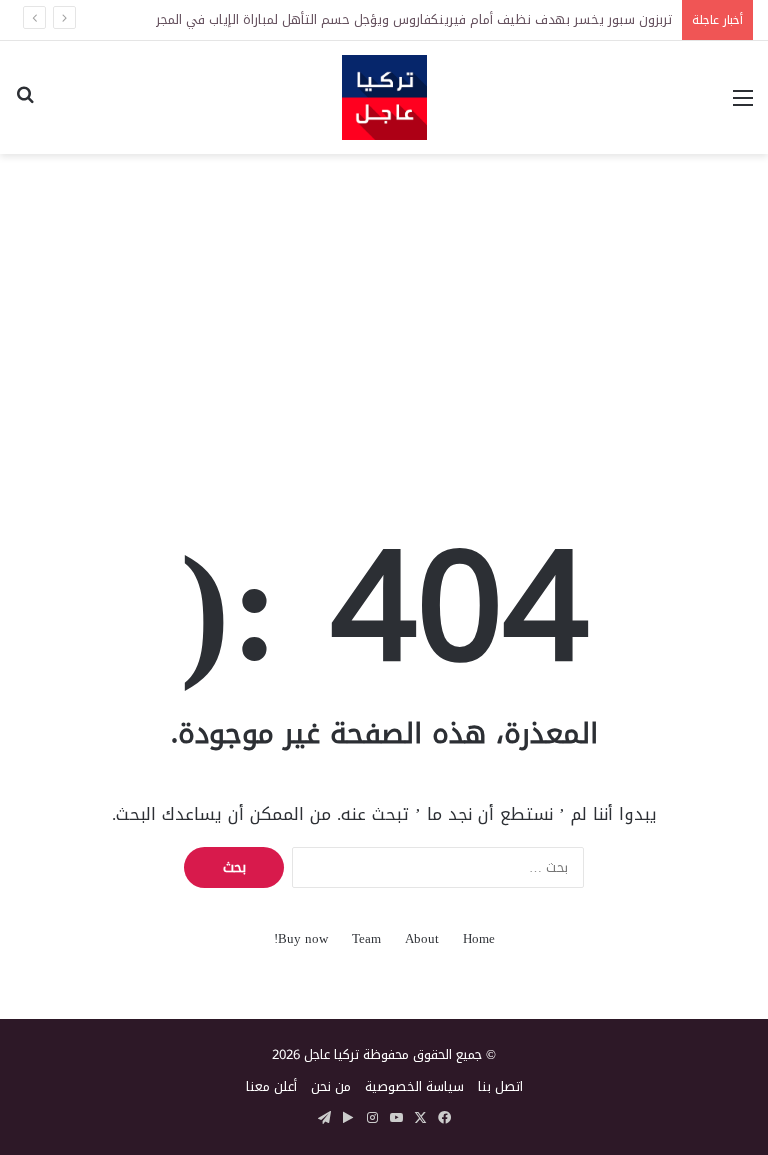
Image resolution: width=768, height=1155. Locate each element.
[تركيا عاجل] (384, 97)
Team (366, 938)
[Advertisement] (384, 314)
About (422, 938)
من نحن (331, 1086)
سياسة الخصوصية (414, 1086)
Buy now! (301, 938)
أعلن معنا (271, 1086)
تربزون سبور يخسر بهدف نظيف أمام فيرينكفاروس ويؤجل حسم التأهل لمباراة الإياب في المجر (414, 19)
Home (479, 938)
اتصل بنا (500, 1086)
